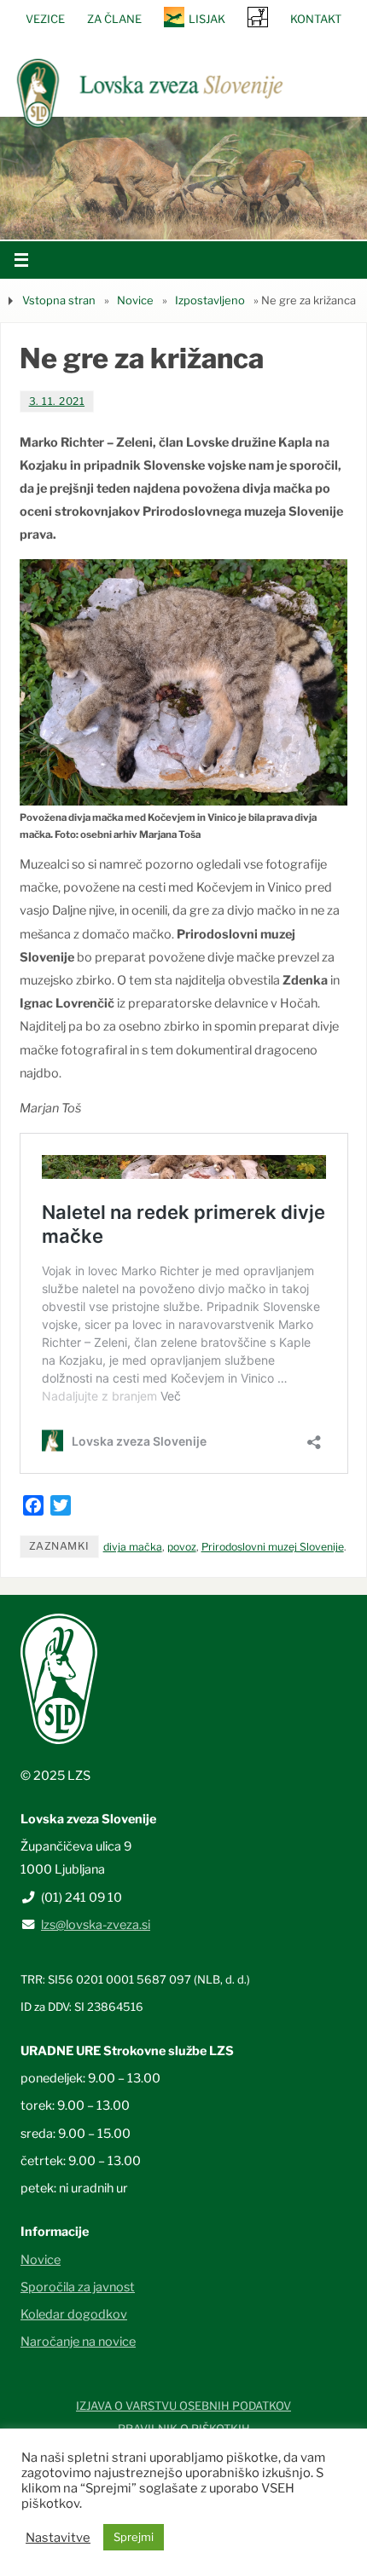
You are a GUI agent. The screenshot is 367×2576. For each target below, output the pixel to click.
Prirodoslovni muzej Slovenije (273, 1547)
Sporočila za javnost (78, 2287)
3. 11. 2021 (57, 401)
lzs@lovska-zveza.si (96, 1925)
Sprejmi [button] (134, 2537)
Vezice (45, 19)
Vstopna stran (59, 300)
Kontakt (316, 19)
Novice (135, 300)
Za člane (114, 19)
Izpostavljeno (210, 300)
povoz (182, 1547)
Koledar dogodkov (74, 2314)
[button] (132, 217)
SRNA (258, 17)
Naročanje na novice (78, 2342)
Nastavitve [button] (58, 2538)
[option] (183, 178)
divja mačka (133, 1547)
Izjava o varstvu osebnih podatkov (183, 2406)
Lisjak (207, 19)
